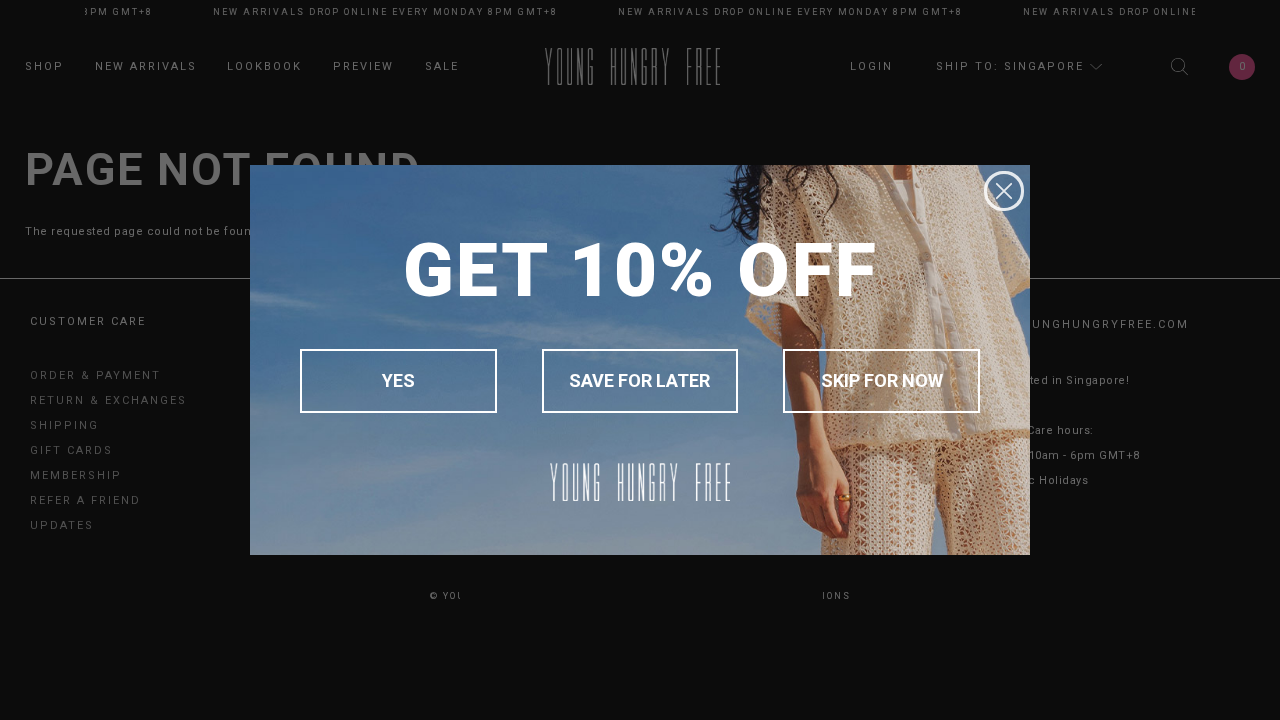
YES (398, 380)
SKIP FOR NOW (882, 380)
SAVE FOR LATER (639, 380)
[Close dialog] (1004, 191)
